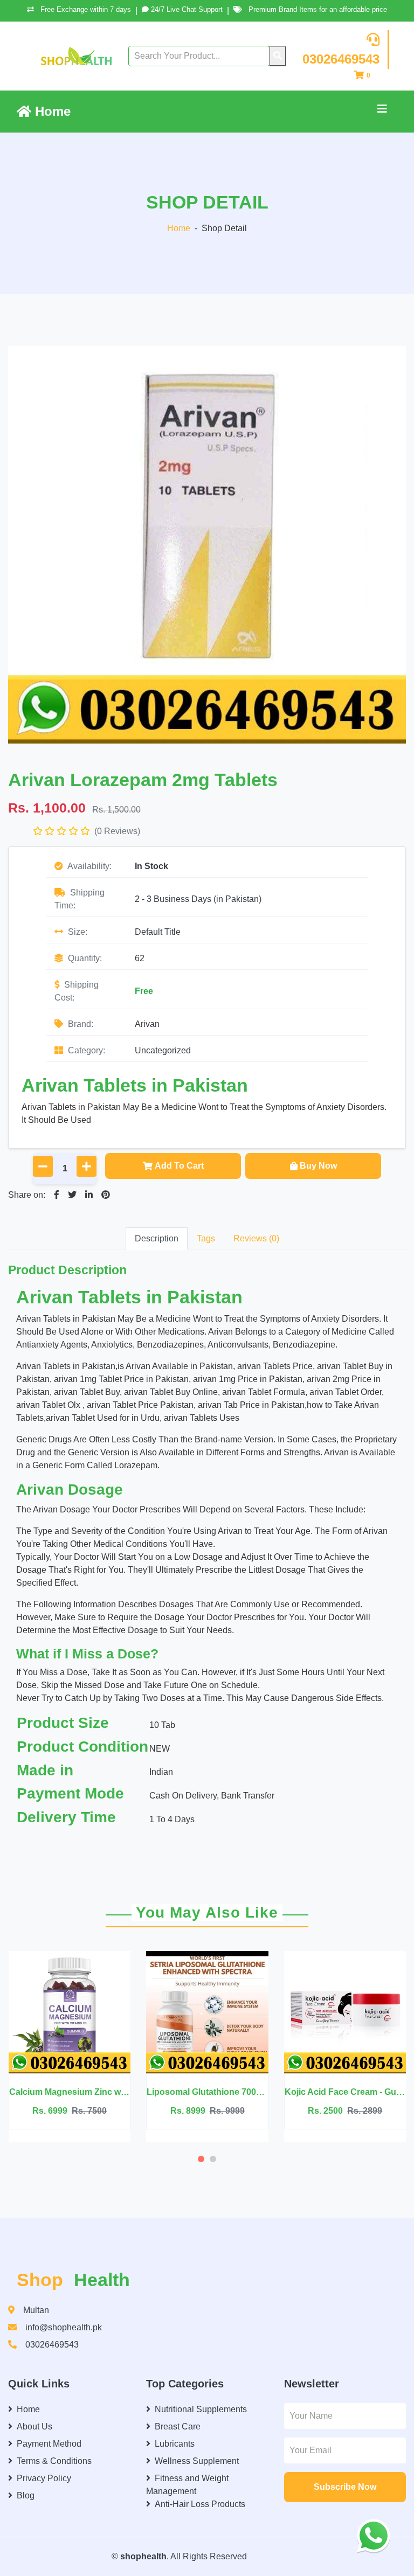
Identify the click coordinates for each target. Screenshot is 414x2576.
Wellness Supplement (197, 2461)
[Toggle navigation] (382, 112)
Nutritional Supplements (201, 2409)
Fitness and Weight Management (187, 2485)
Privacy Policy (44, 2478)
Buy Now (318, 1166)
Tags (206, 1238)
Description (157, 1238)
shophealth (143, 2556)
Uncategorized (163, 1050)
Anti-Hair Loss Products (200, 2504)
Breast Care (178, 2426)
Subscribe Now (345, 2487)
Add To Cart (179, 1166)
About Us (34, 2426)
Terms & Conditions (54, 2461)
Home (51, 111)
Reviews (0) (256, 1238)
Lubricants (175, 2444)
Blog (26, 2495)
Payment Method (49, 2444)
